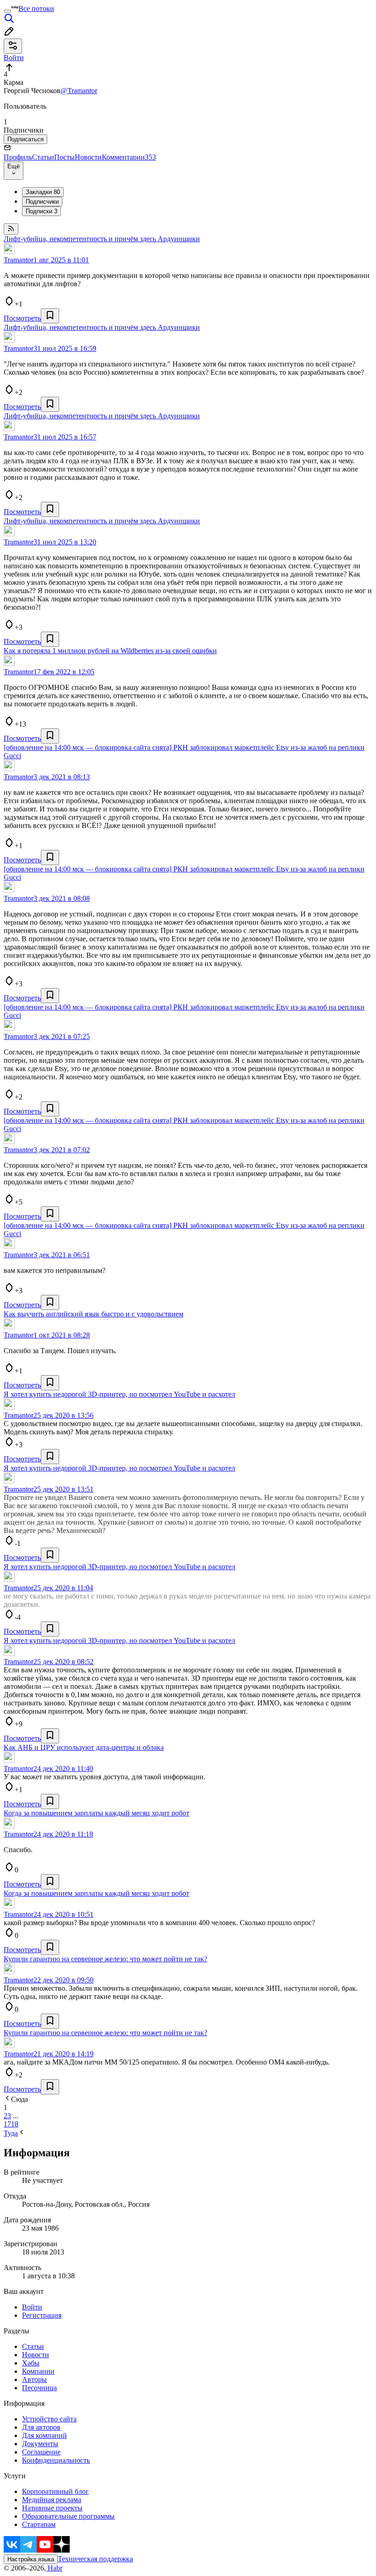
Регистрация (42, 2315)
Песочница (39, 2388)
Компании (38, 2371)
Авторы (34, 2379)
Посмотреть (22, 318)
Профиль (18, 157)
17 (7, 2124)
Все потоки (36, 8)
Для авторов (41, 2427)
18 (15, 2124)
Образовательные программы (68, 2516)
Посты (64, 157)
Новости (88, 157)
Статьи (43, 157)
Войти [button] (14, 58)
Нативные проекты (52, 2508)
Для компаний (44, 2435)
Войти (32, 2307)
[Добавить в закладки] (50, 316)
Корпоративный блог (55, 2491)
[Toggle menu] (7, 11)
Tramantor (19, 260)
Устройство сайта (49, 2419)
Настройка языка (31, 2559)
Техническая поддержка (95, 2559)
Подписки (41, 211)
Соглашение (41, 2452)
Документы (40, 2444)
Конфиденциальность (56, 2460)
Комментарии (129, 157)
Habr (54, 2568)
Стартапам (39, 2524)
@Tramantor (79, 91)
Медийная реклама (52, 2500)
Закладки (43, 192)
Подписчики (42, 202)
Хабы (31, 2363)
